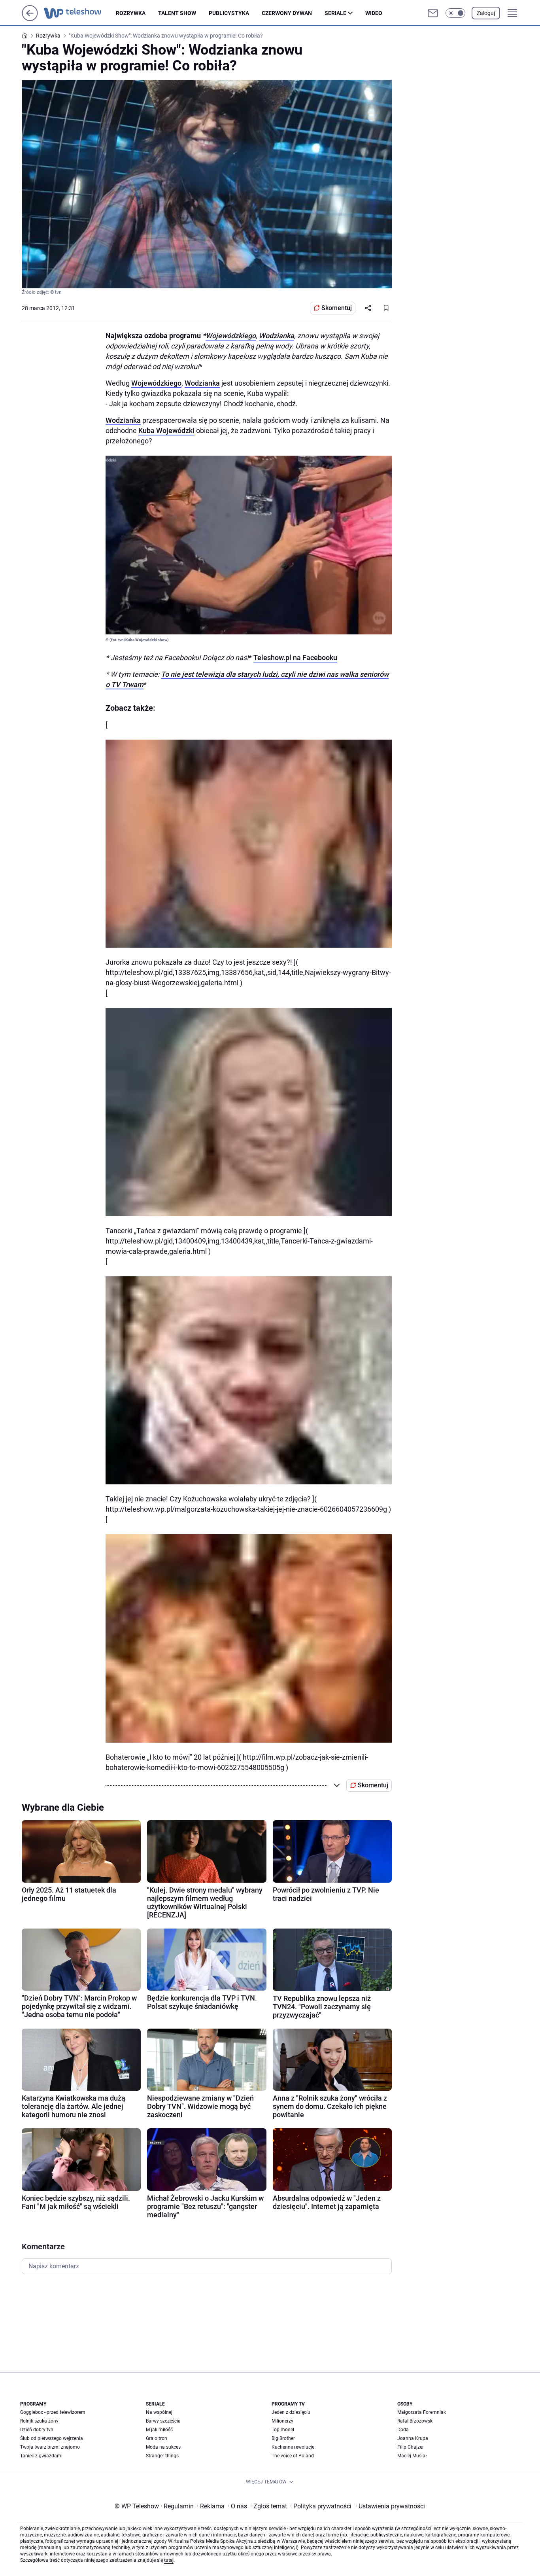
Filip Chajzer (411, 2447)
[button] (455, 13)
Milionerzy (282, 2421)
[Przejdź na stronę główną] (30, 19)
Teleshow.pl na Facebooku (295, 658)
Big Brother (283, 2438)
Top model (283, 2430)
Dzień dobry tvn (37, 2430)
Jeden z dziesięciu (291, 2412)
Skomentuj (337, 308)
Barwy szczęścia (163, 2421)
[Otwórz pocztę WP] (433, 13)
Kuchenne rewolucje (293, 2447)
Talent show (177, 13)
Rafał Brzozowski (415, 2421)
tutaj (169, 2560)
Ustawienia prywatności (390, 2506)
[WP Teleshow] (80, 13)
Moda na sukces (163, 2447)
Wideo (374, 13)
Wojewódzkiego (231, 336)
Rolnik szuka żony (39, 2421)
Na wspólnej (159, 2412)
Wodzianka (277, 336)
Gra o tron (157, 2438)
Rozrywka (131, 13)
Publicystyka (229, 13)
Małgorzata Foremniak (422, 2412)
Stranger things (162, 2456)
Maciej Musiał (412, 2456)
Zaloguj (486, 13)
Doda (403, 2430)
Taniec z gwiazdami (41, 2456)
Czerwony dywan (287, 13)
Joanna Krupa (413, 2438)
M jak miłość (159, 2430)
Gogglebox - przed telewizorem (53, 2412)
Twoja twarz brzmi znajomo (50, 2447)
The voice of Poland (293, 2456)
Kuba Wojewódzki (166, 431)
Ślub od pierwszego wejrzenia (52, 2438)
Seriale (335, 13)
